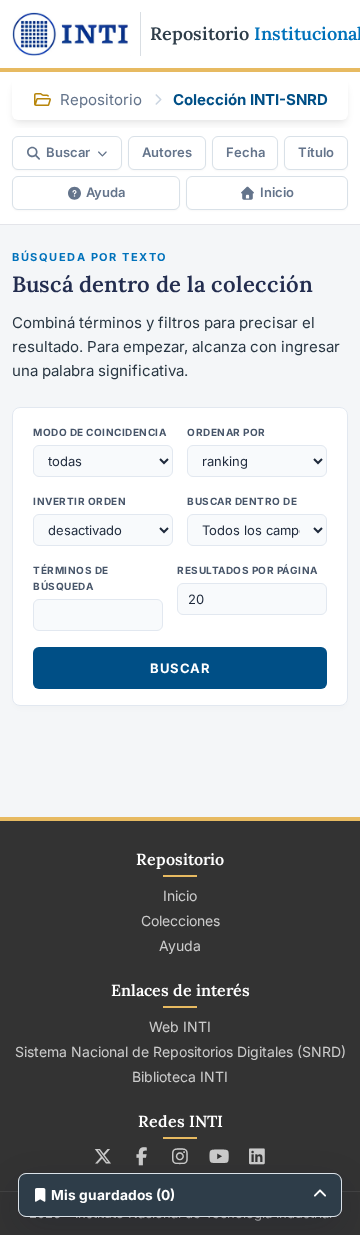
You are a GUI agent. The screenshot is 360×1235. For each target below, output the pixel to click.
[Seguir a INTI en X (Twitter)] (103, 1156)
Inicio (277, 192)
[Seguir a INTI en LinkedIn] (257, 1156)
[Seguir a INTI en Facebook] (141, 1156)
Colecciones (180, 920)
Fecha (245, 152)
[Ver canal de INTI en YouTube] (218, 1156)
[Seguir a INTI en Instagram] (180, 1156)
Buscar (68, 152)
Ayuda (105, 192)
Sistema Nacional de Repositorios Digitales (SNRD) (180, 1051)
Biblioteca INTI (180, 1076)
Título (316, 152)
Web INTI (180, 1026)
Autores (167, 152)
